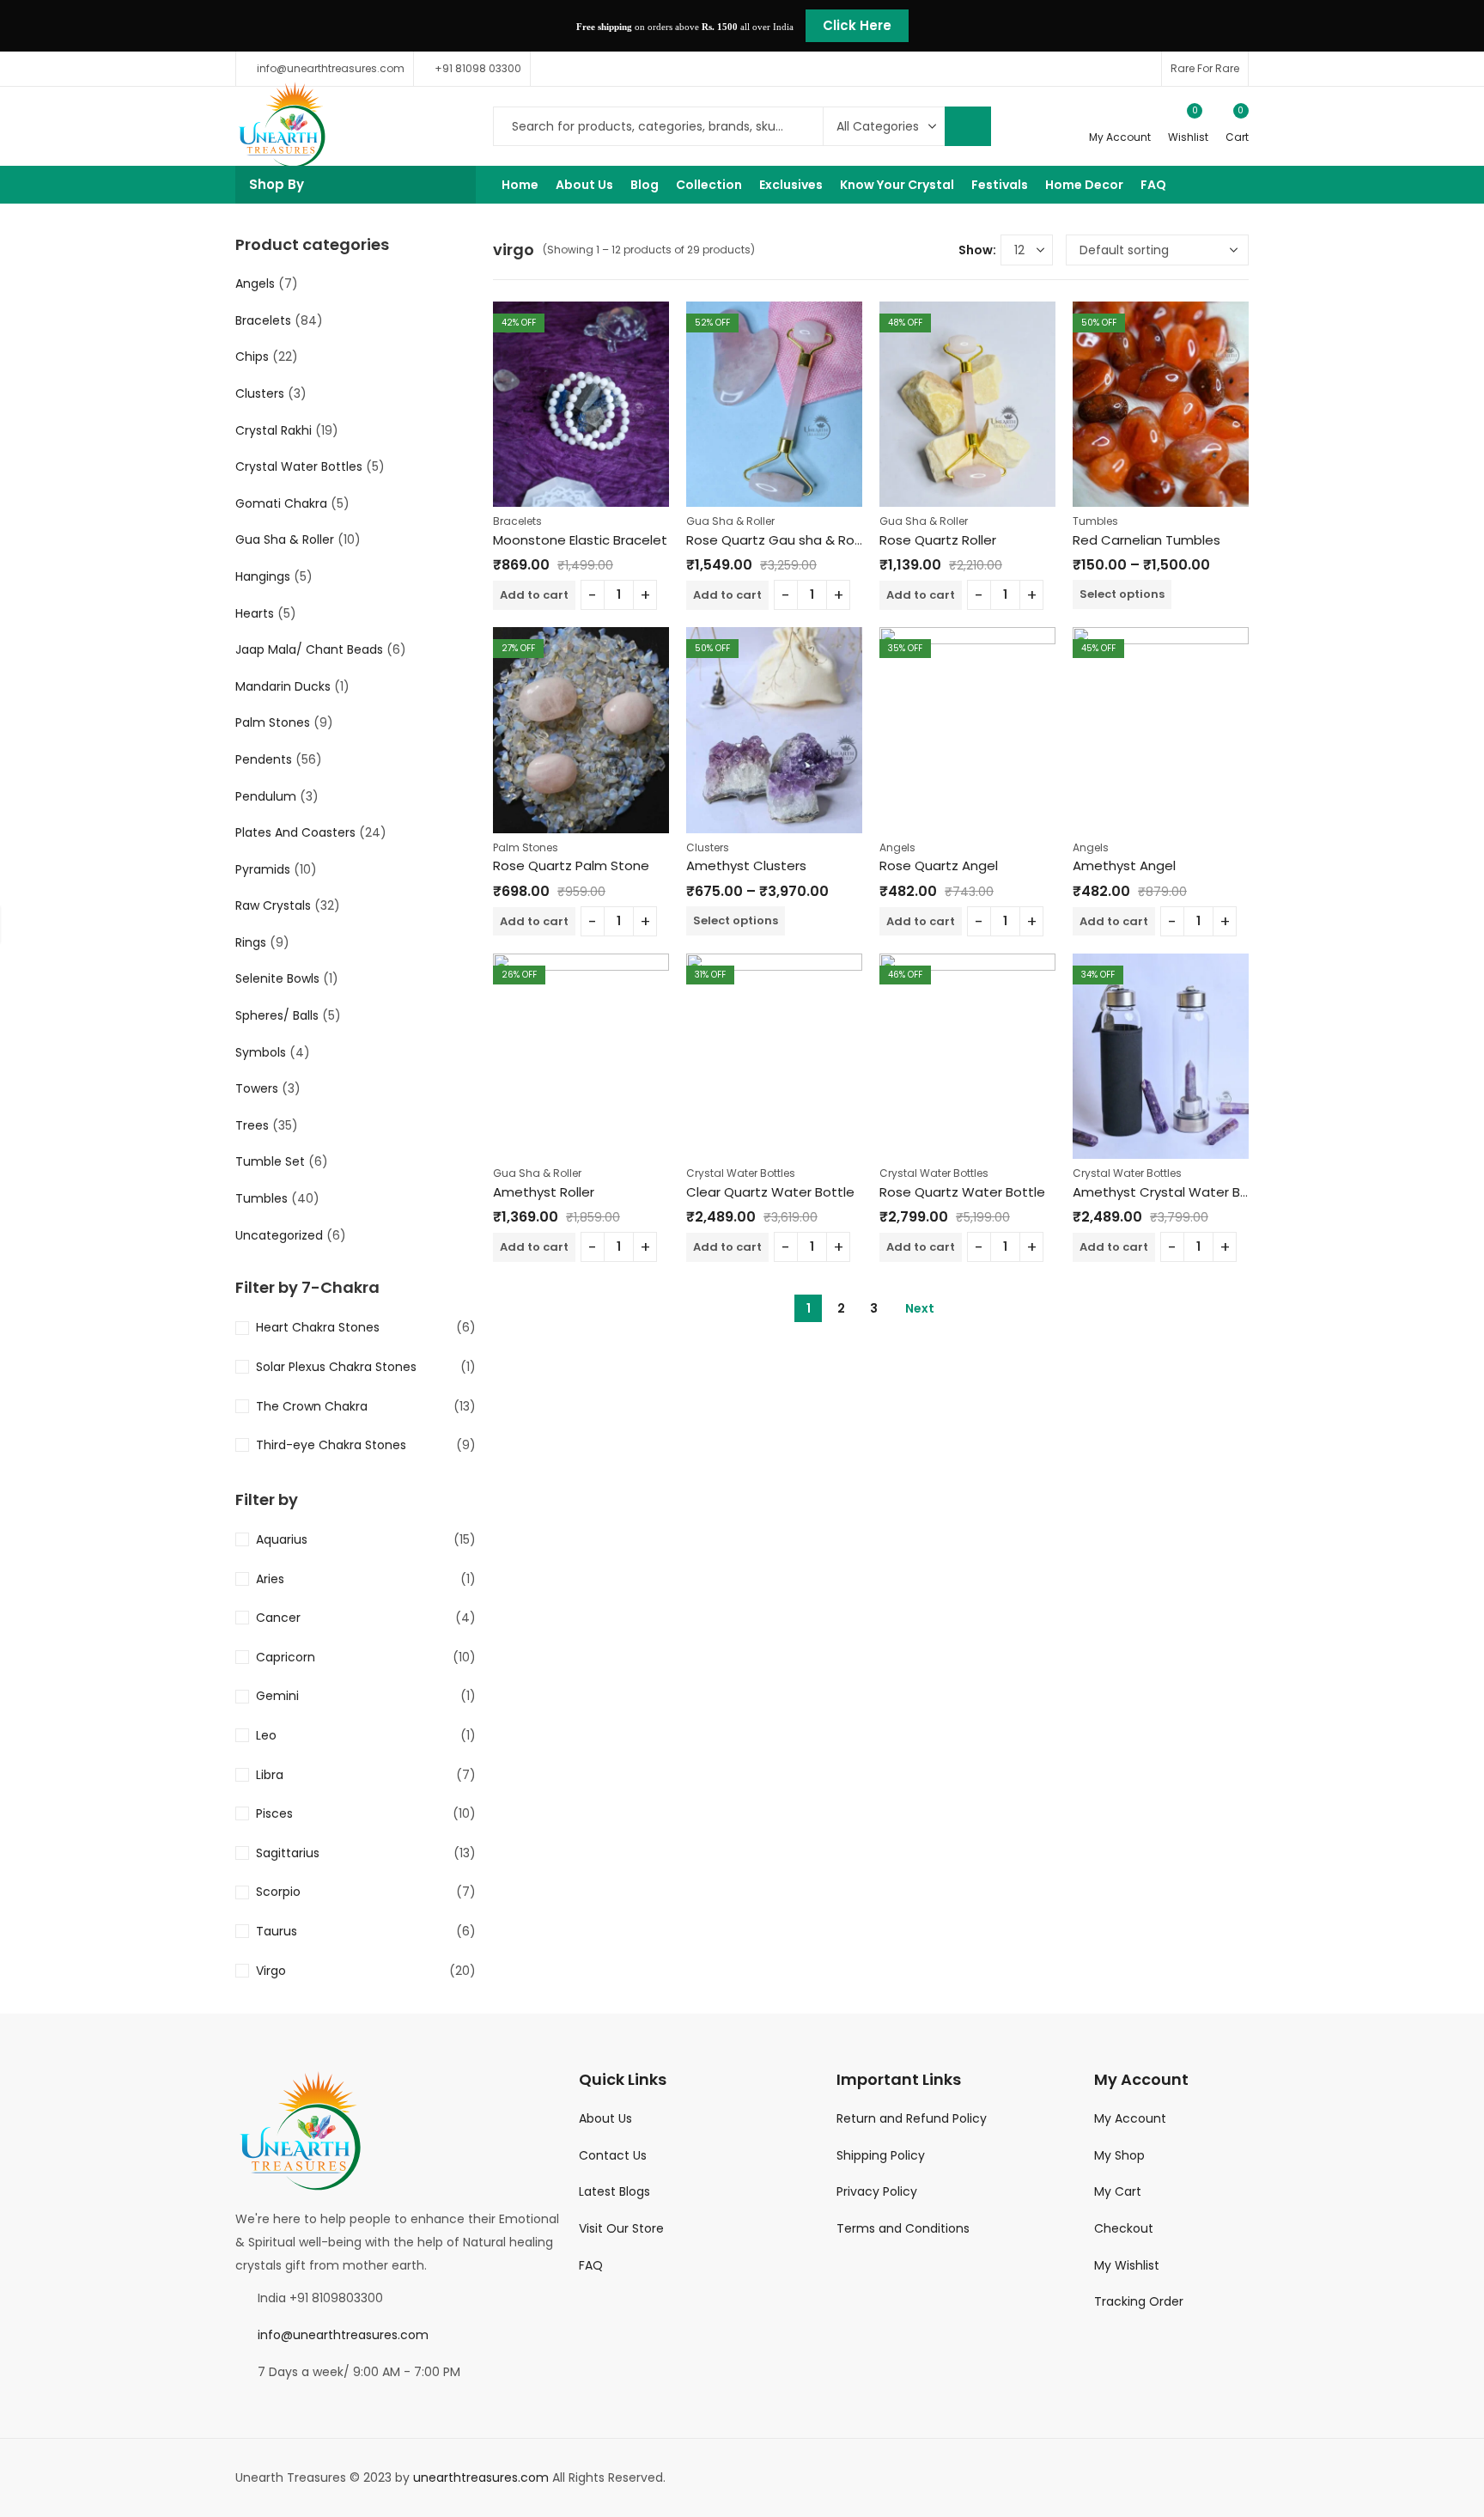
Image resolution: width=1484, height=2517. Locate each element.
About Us (605, 2118)
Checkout (1124, 2228)
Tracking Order (1139, 2301)
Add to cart (534, 595)
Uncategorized (279, 1235)
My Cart (1118, 2191)
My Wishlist (1127, 2265)
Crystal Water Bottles (741, 1173)
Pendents (264, 759)
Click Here (857, 25)
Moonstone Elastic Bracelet (580, 540)
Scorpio (278, 1892)
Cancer (278, 1618)
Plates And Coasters (295, 832)
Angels (897, 847)
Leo (266, 1735)
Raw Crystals (273, 905)
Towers (257, 1088)
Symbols (261, 1052)
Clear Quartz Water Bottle (770, 1192)
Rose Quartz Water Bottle (962, 1192)
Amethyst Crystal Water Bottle (1172, 1192)
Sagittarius (288, 1853)
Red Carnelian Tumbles (1146, 540)
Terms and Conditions (903, 2228)
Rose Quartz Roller (938, 540)
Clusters (708, 847)
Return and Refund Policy (912, 2118)
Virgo (271, 1971)
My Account (1130, 2118)
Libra (270, 1775)
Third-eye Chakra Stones (331, 1445)
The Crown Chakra (312, 1406)
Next (920, 1308)
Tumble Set (270, 1161)
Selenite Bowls (277, 978)
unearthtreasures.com (481, 2477)
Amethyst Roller (544, 1192)
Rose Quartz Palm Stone (571, 865)
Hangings (263, 576)
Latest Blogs (614, 2191)
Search (968, 126)
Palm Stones (526, 847)
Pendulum (266, 796)
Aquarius (282, 1539)
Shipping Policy (881, 2155)
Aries (270, 1579)
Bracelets (517, 521)
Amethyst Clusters (746, 865)
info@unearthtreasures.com (343, 2335)
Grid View (913, 250)
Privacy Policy (877, 2191)
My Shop (1119, 2155)
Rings (251, 942)
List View (939, 250)
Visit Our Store (621, 2228)
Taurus (277, 1931)
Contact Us (613, 2155)
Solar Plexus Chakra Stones (336, 1367)
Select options (1122, 594)
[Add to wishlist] (656, 317)
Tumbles (1095, 521)
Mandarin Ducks (283, 686)
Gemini (277, 1696)
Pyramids (263, 869)
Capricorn (286, 1657)
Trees (252, 1125)
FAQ (591, 2265)
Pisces (274, 1813)
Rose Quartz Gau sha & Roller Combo (806, 540)
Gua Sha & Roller (730, 521)
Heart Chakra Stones (318, 1327)
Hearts (255, 613)
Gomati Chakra (281, 503)
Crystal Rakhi (274, 430)
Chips (252, 357)
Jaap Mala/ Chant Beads (309, 649)
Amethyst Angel (1124, 865)
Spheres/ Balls (277, 1015)
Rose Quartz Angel (939, 865)
